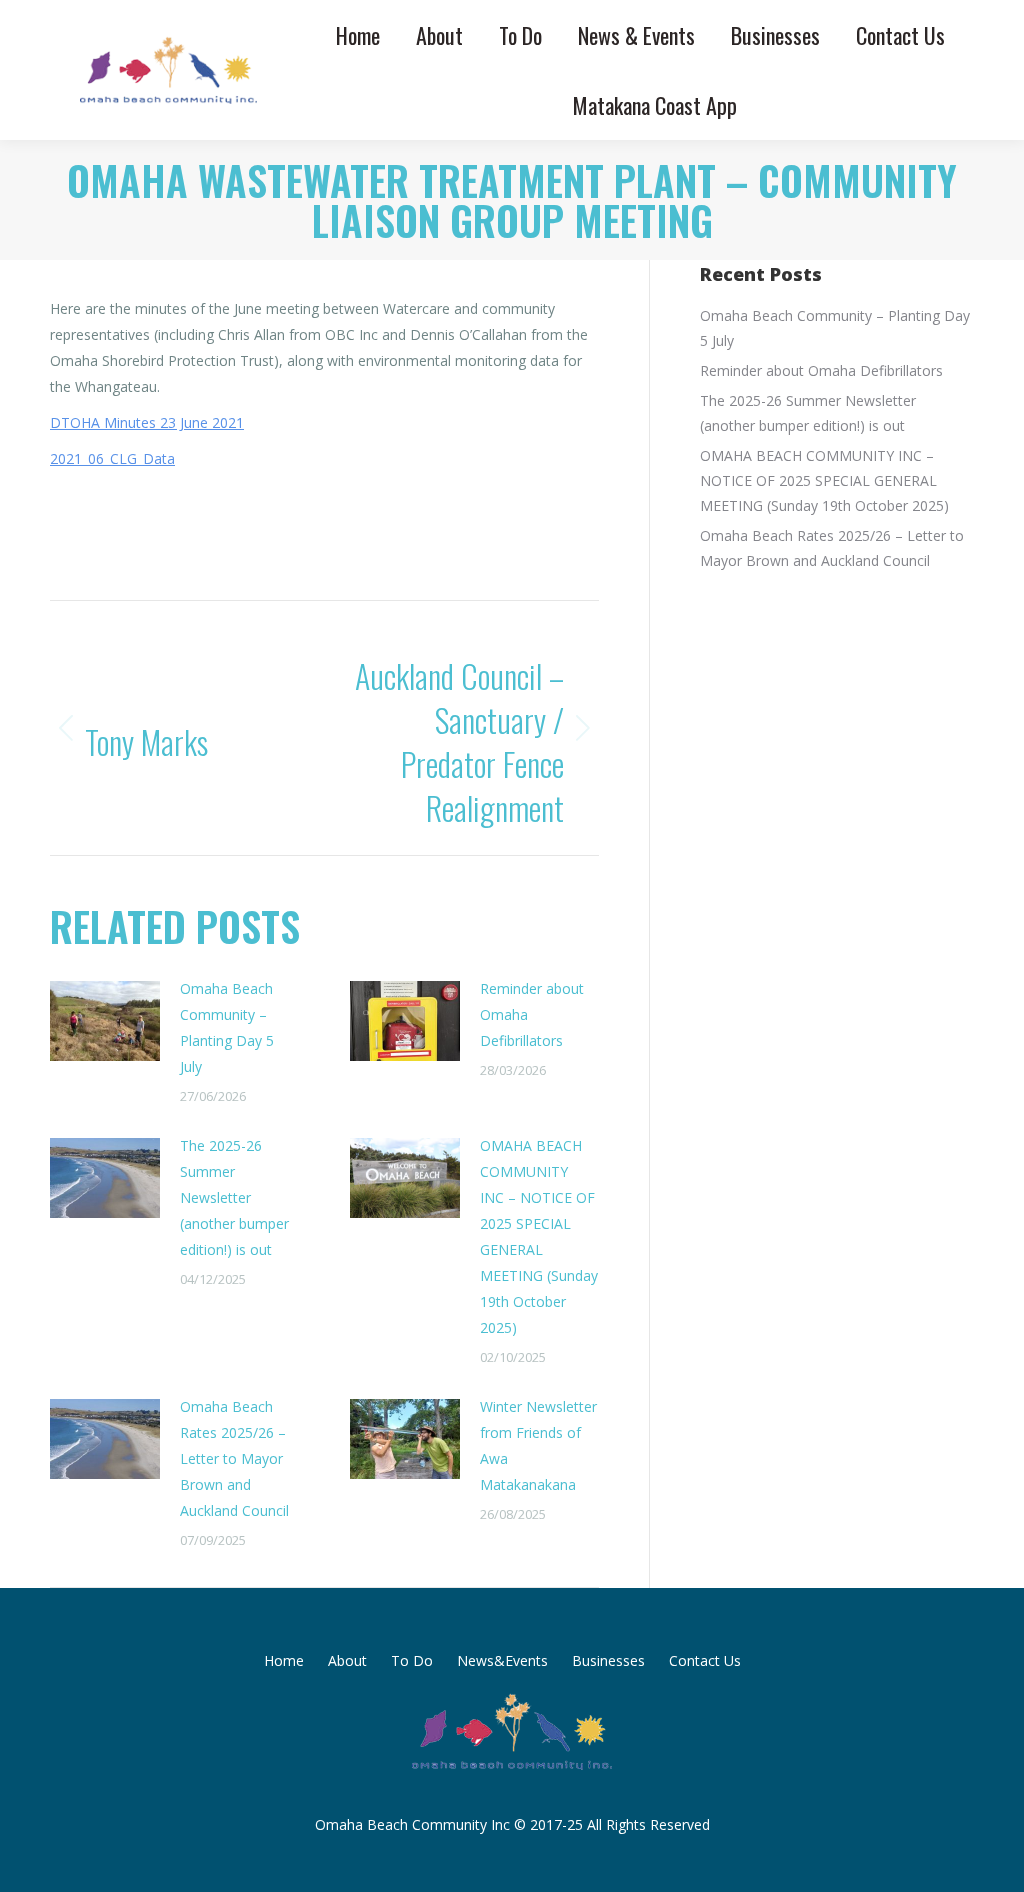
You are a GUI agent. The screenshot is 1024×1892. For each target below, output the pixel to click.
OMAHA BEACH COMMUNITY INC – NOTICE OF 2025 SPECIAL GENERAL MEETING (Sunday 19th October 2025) (539, 1236)
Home (284, 1660)
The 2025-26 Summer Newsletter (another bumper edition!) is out (234, 1197)
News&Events (502, 1660)
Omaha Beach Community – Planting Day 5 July (227, 1027)
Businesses (608, 1660)
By (339, 533)
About (347, 1660)
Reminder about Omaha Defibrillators (532, 1014)
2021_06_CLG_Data (112, 458)
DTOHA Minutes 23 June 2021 (147, 422)
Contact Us (705, 1660)
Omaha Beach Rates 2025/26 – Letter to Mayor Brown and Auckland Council (234, 1458)
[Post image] (105, 1021)
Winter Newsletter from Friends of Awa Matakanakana (538, 1445)
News (264, 533)
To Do (412, 1660)
